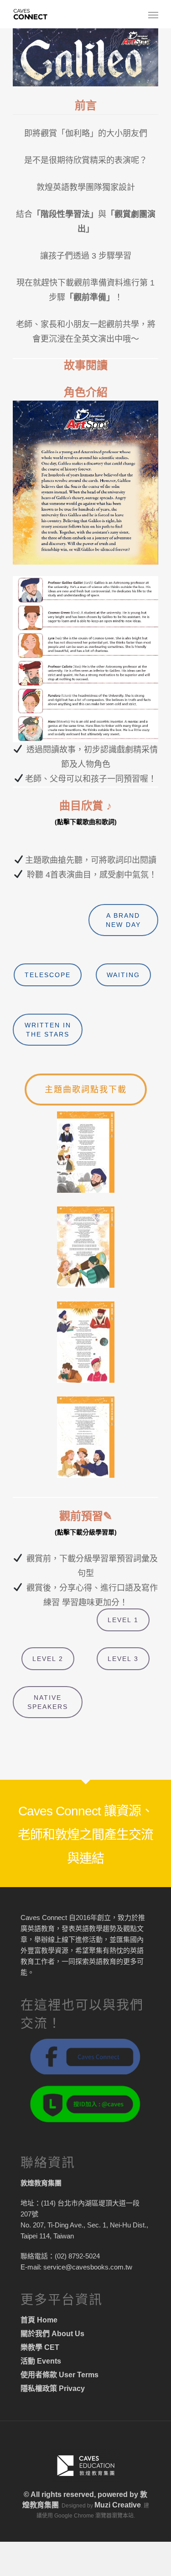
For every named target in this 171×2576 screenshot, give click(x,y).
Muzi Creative (118, 2505)
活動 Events (41, 2361)
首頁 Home (39, 2320)
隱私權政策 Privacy (53, 2388)
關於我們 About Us (52, 2334)
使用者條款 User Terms (60, 2375)
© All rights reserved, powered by (82, 2494)
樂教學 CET (40, 2347)
